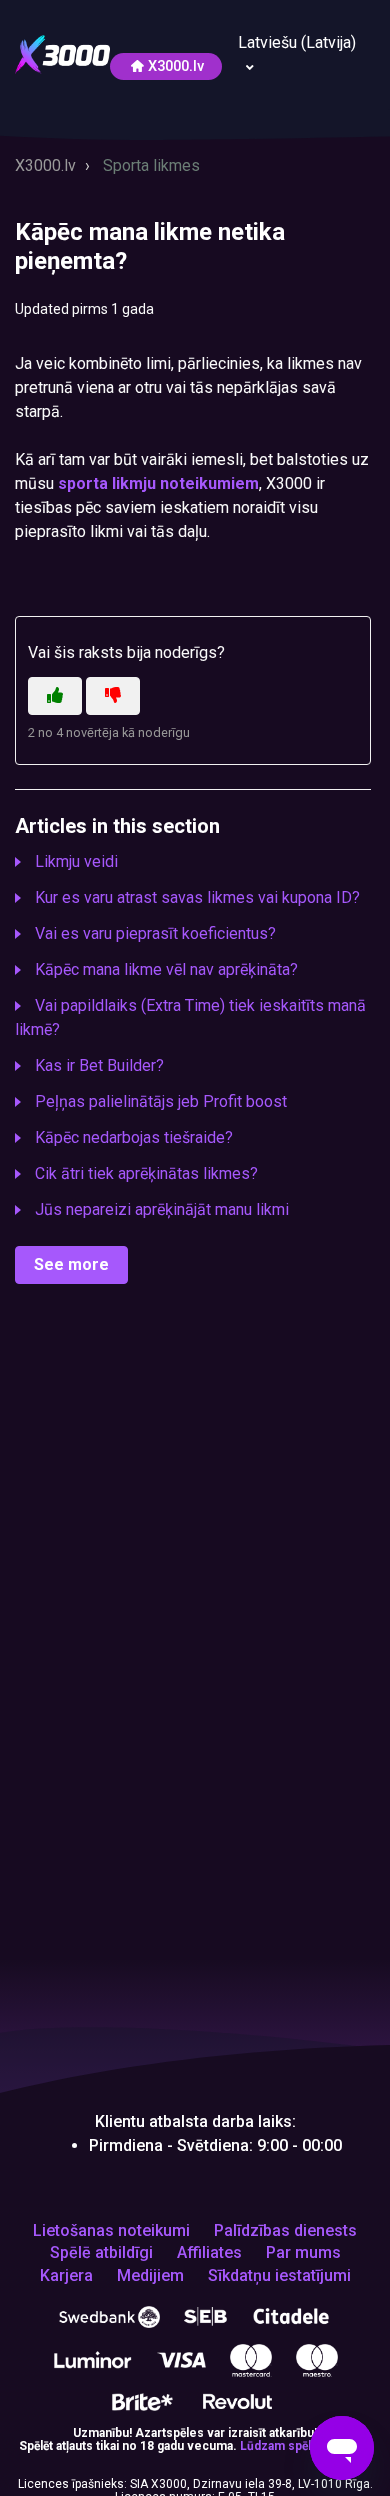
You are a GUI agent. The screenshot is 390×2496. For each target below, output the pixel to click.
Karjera (66, 2276)
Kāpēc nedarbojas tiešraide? (134, 1137)
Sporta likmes (151, 165)
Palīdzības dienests (285, 2231)
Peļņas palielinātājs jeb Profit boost (161, 1101)
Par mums (303, 2253)
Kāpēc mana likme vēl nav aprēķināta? (166, 969)
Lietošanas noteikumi (111, 2231)
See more (71, 1264)
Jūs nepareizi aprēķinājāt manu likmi (162, 1209)
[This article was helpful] (55, 696)
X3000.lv (45, 165)
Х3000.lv (176, 66)
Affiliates (209, 2253)
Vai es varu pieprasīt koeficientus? (155, 933)
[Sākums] (62, 53)
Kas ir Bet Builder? (99, 1065)
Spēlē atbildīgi (101, 2253)
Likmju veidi (76, 861)
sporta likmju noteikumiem (158, 483)
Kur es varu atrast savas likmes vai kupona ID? (197, 897)
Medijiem (150, 2276)
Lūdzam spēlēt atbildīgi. (305, 2446)
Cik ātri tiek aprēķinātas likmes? (146, 1173)
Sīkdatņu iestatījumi (279, 2276)
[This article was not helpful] (113, 696)
